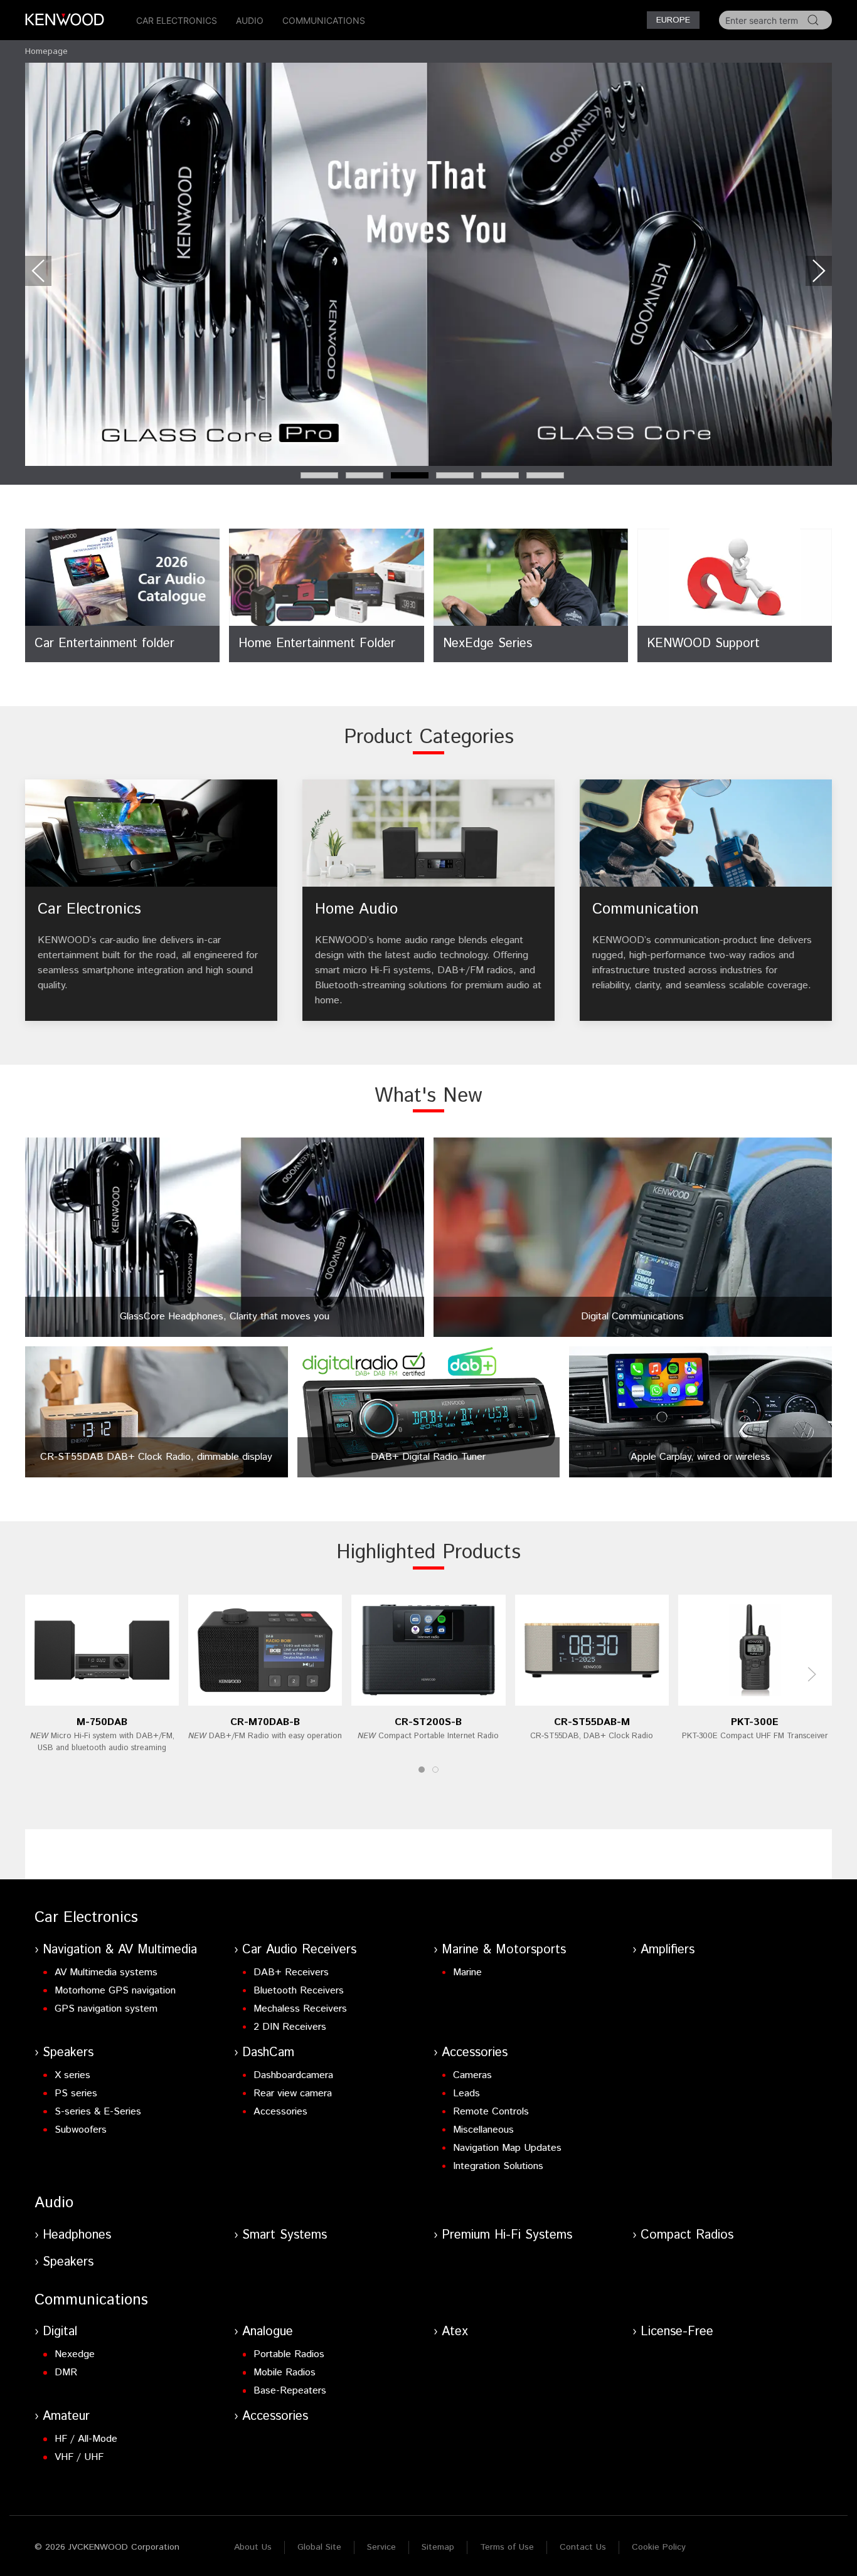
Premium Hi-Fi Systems (507, 2235)
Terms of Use (507, 2547)
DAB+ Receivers (291, 1972)
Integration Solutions (498, 2166)
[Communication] (706, 900)
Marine (467, 1972)
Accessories (280, 2112)
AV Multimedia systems (106, 1972)
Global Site (319, 2547)
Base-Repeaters (290, 2391)
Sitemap (438, 2547)
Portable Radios (289, 2354)
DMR (66, 2373)
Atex (455, 2332)
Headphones (77, 2235)
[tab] (319, 475)
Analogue (268, 2332)
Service (381, 2547)
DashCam (268, 2053)
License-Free (677, 2332)
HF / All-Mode (86, 2439)
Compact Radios (687, 2235)
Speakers (68, 2053)
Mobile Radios (285, 2373)
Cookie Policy (659, 2547)
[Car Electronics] (151, 900)
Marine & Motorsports (504, 1950)
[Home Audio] (428, 900)
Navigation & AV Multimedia (120, 1950)
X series (72, 2075)
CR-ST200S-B (428, 1722)
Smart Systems (285, 2235)
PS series (76, 2093)
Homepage (46, 51)
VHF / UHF (79, 2457)
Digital (60, 2332)
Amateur (66, 2416)
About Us (253, 2547)
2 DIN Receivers (290, 2027)
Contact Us (583, 2547)
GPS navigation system (106, 2009)
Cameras (472, 2075)
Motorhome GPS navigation (115, 1991)
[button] (38, 271)
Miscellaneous (483, 2130)
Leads (466, 2093)
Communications (324, 20)
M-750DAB (102, 1722)
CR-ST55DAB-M (592, 1722)
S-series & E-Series (98, 2112)
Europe (673, 20)
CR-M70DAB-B (265, 1722)
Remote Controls (491, 2112)
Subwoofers (81, 2130)
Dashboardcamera (293, 2075)
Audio (250, 20)
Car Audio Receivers (299, 1950)
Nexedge (75, 2354)
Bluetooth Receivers (299, 1991)
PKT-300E (755, 1722)
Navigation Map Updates (507, 2148)
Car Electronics (177, 20)
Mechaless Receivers (300, 2009)
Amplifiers (668, 1950)
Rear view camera (293, 2093)
